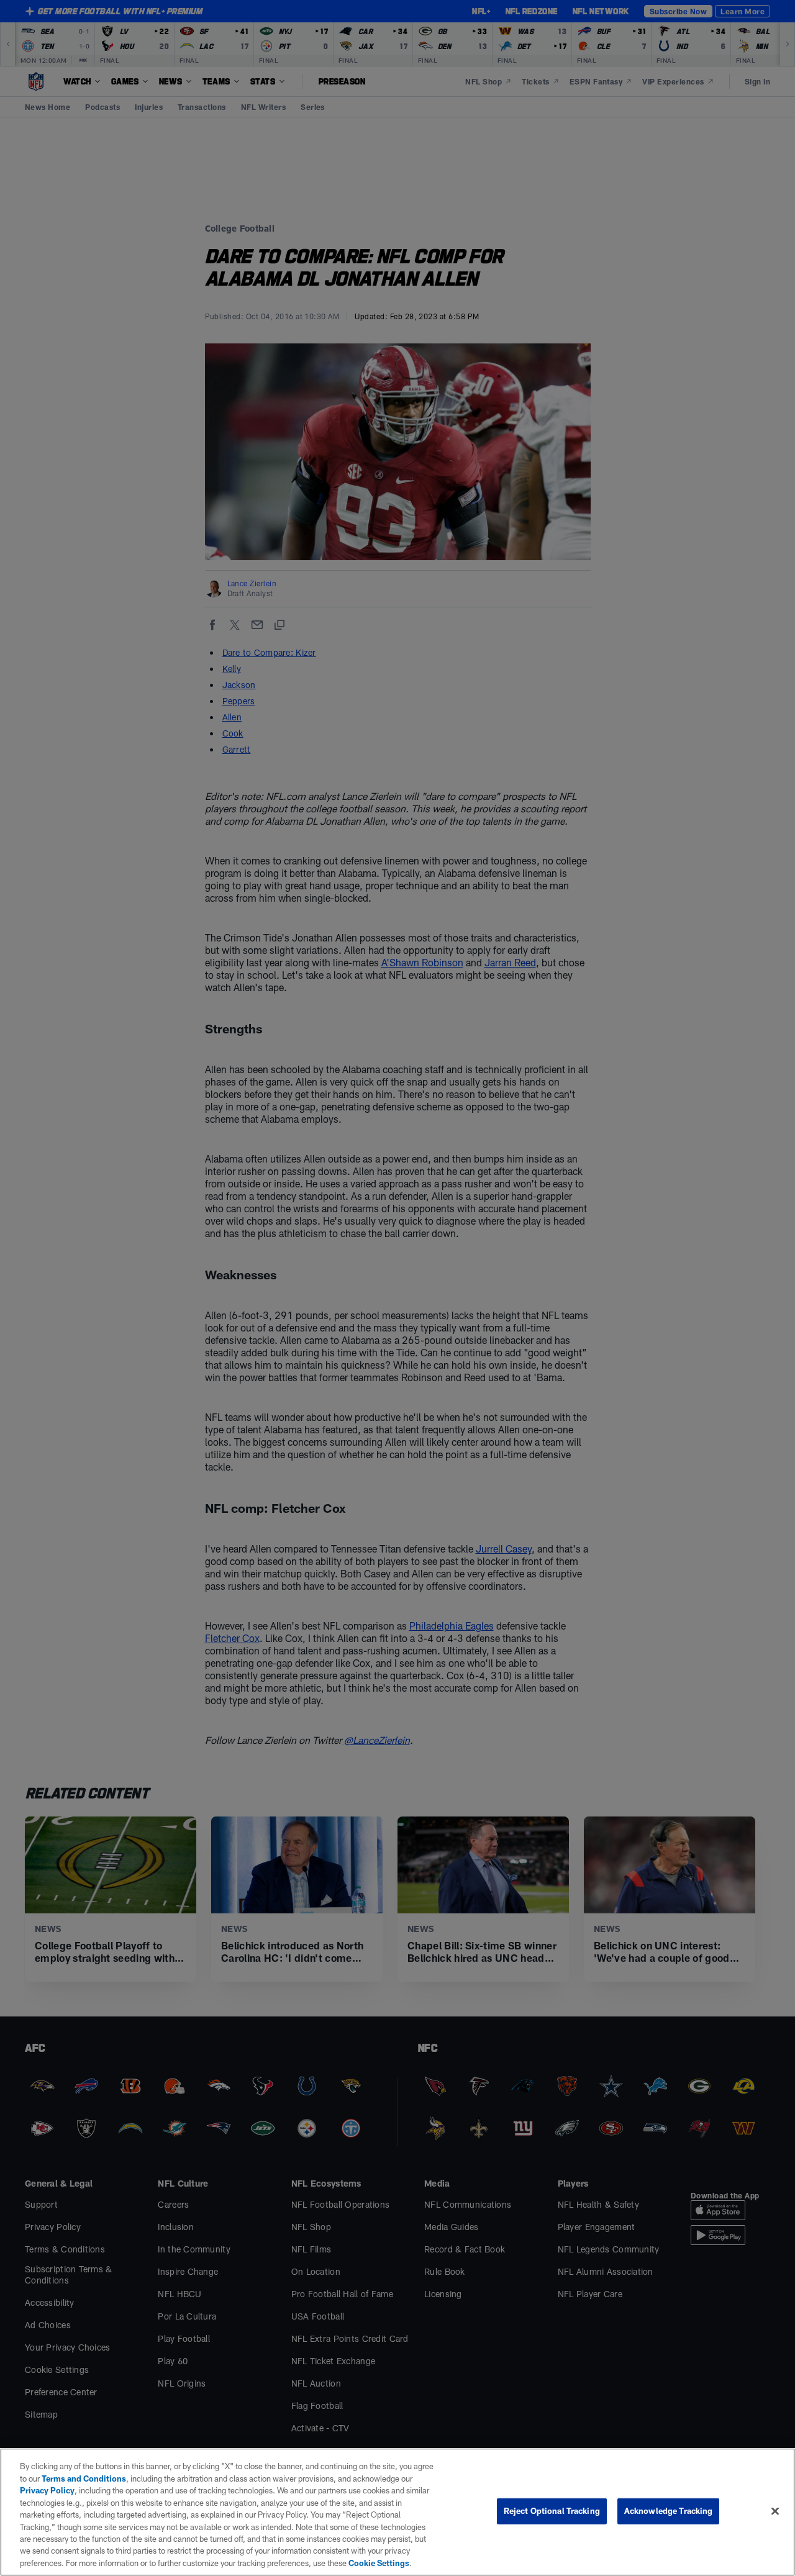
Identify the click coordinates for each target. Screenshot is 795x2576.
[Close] (775, 2511)
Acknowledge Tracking (669, 2511)
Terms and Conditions (84, 2478)
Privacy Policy (47, 2490)
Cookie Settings (379, 2563)
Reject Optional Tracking (552, 2511)
